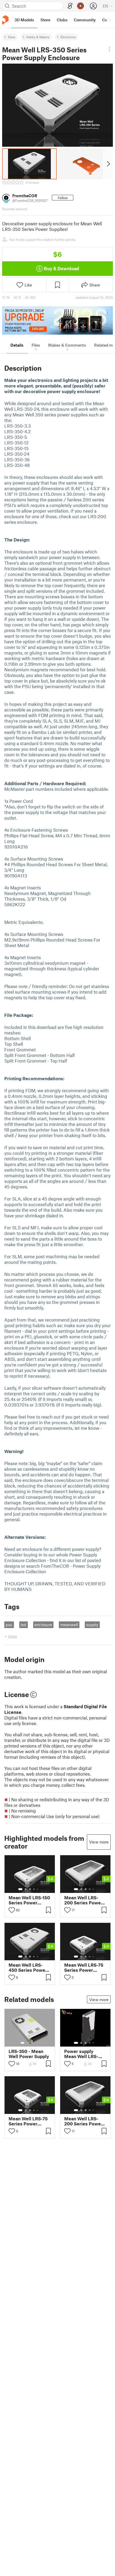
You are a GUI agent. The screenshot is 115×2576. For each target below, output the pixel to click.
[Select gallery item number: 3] (30, 1889)
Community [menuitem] (85, 20)
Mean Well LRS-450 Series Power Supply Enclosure (28, 1967)
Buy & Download (61, 268)
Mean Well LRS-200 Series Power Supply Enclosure (83, 1900)
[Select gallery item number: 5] (38, 1889)
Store (11, 37)
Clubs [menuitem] (62, 20)
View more (99, 1842)
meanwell (69, 1625)
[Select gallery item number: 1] (20, 1889)
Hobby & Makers (38, 37)
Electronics (68, 37)
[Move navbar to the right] (110, 20)
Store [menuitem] (45, 20)
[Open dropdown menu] (110, 49)
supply (92, 1625)
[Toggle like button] (12, 1910)
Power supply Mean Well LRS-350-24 (81, 2054)
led (23, 1625)
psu (9, 1625)
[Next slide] (108, 164)
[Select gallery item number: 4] (34, 1889)
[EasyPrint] (70, 6)
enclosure (43, 1625)
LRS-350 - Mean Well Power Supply (29, 2054)
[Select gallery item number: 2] (26, 1889)
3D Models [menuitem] (24, 20)
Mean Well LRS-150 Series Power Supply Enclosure (29, 1900)
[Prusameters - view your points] (80, 6)
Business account (15, 209)
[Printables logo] (5, 20)
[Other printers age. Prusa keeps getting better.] (57, 321)
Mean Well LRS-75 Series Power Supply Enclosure (84, 1967)
